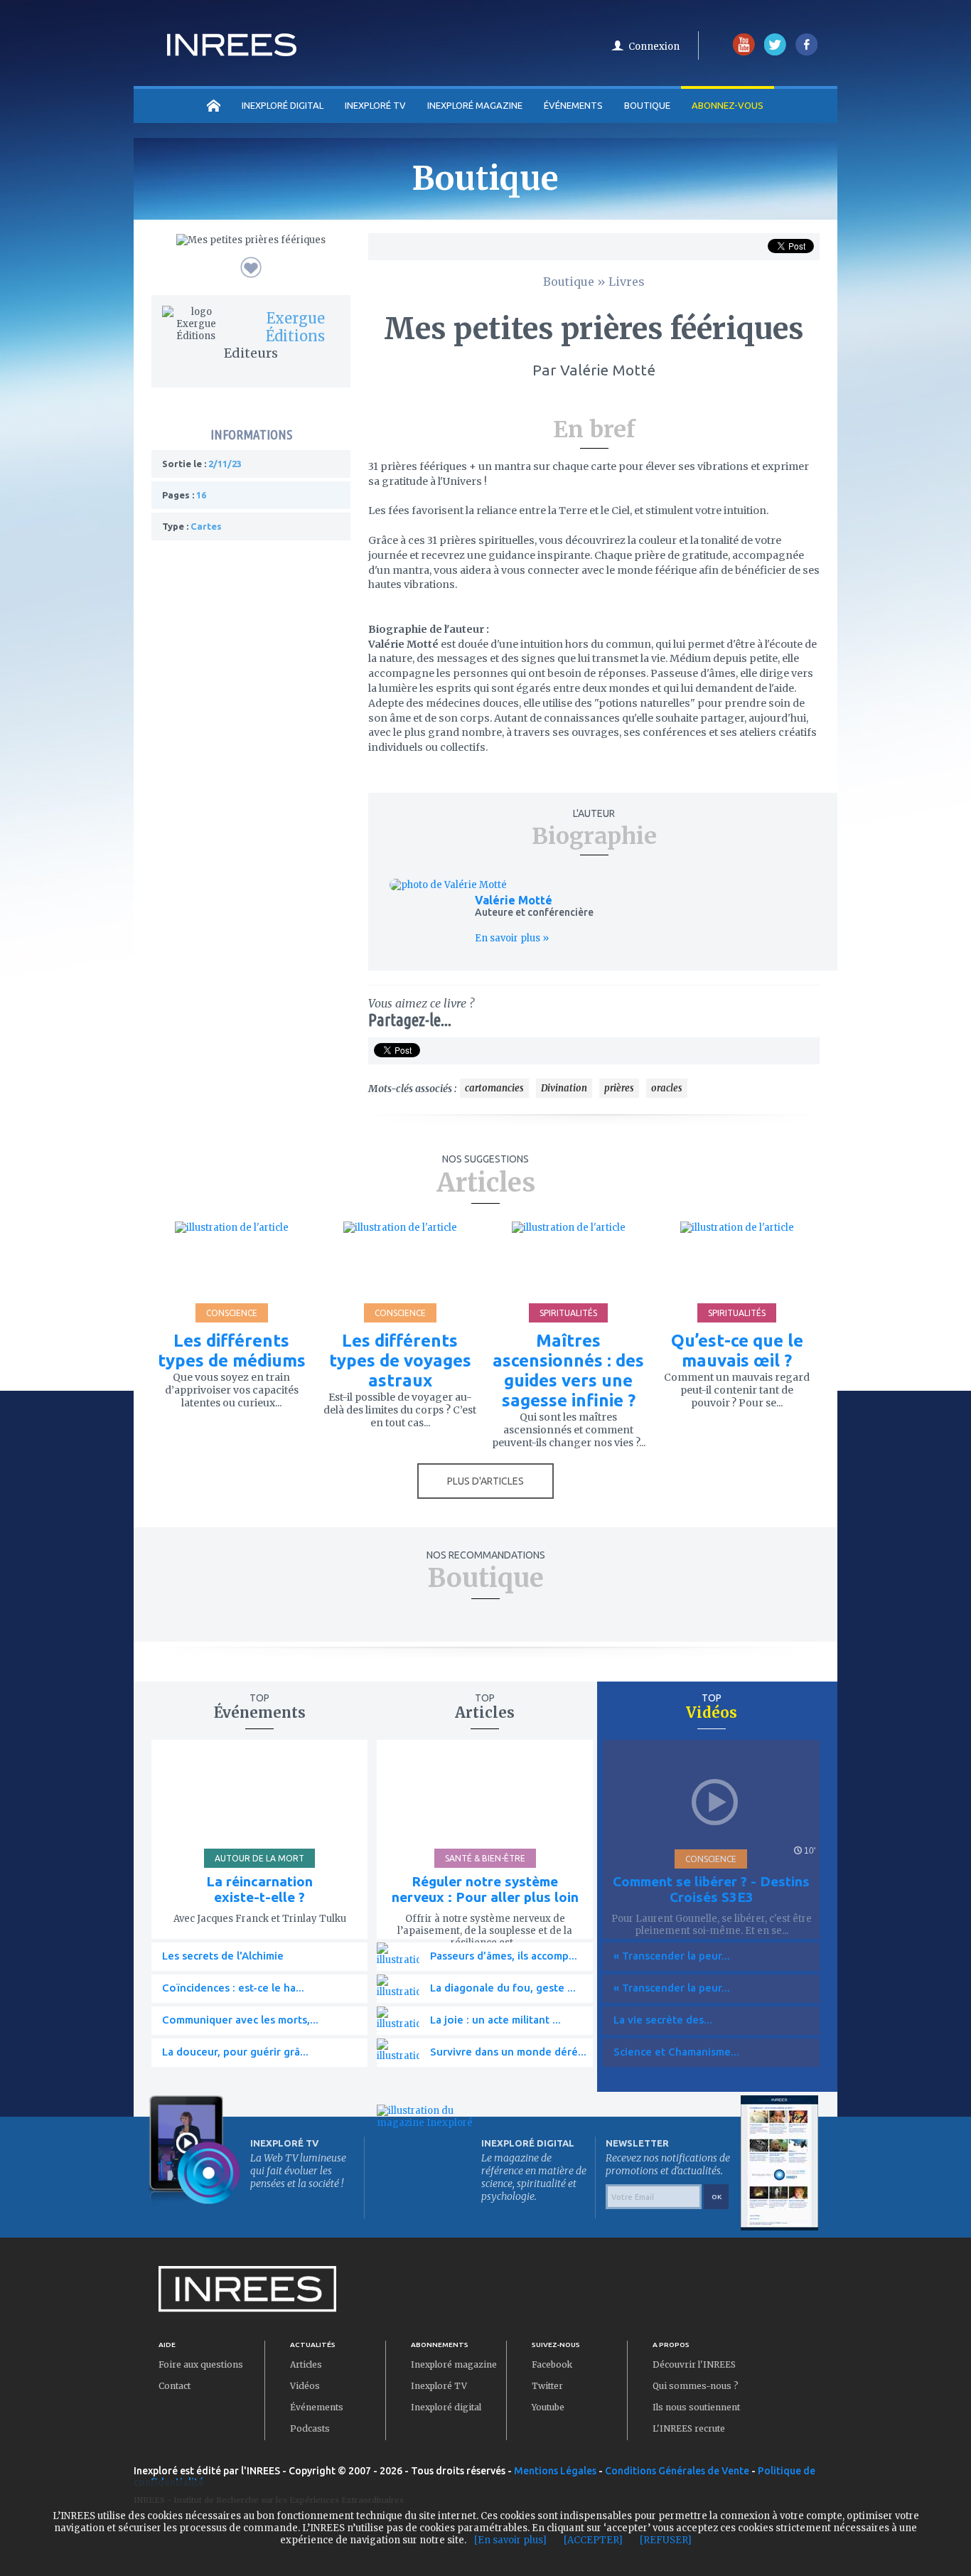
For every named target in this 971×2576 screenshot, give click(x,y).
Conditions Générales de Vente (677, 2471)
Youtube (548, 2407)
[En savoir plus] (510, 2540)
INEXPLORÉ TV (375, 105)
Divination (564, 1088)
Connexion (654, 47)
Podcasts (310, 2428)
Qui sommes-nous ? (696, 2386)
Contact (175, 2386)
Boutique (647, 105)
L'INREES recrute (689, 2428)
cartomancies (494, 1088)
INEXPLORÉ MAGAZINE (475, 105)
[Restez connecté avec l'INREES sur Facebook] (806, 52)
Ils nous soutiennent (696, 2407)
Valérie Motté (514, 900)
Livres (627, 282)
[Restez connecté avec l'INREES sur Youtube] (744, 52)
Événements (573, 105)
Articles (306, 2364)
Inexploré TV (439, 2386)
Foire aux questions (201, 2364)
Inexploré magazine (454, 2364)
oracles (667, 1088)
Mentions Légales (555, 2471)
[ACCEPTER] (593, 2540)
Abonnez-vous (728, 105)
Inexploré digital (446, 2407)
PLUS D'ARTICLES (485, 1481)
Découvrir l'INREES (694, 2364)
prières (619, 1088)
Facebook (552, 2364)
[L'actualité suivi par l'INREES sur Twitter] (775, 52)
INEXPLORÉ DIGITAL (283, 105)
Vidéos (305, 2386)
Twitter (547, 2386)
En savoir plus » (512, 938)
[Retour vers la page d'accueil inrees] (232, 52)
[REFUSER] (666, 2540)
